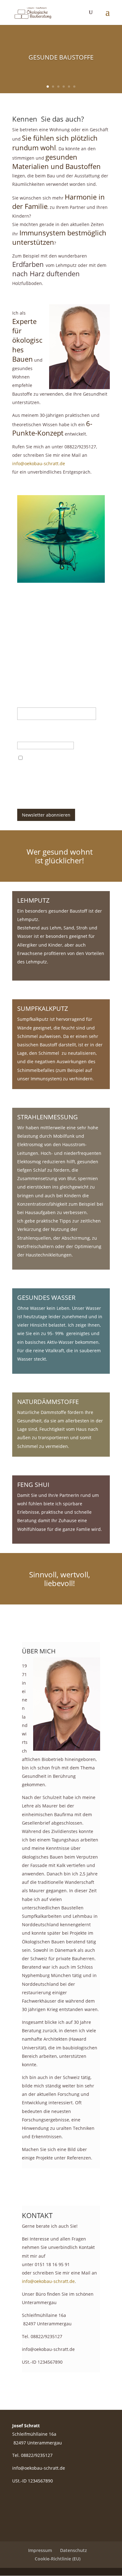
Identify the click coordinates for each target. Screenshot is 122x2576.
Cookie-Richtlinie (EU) (58, 2559)
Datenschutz (74, 2550)
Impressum (40, 2550)
